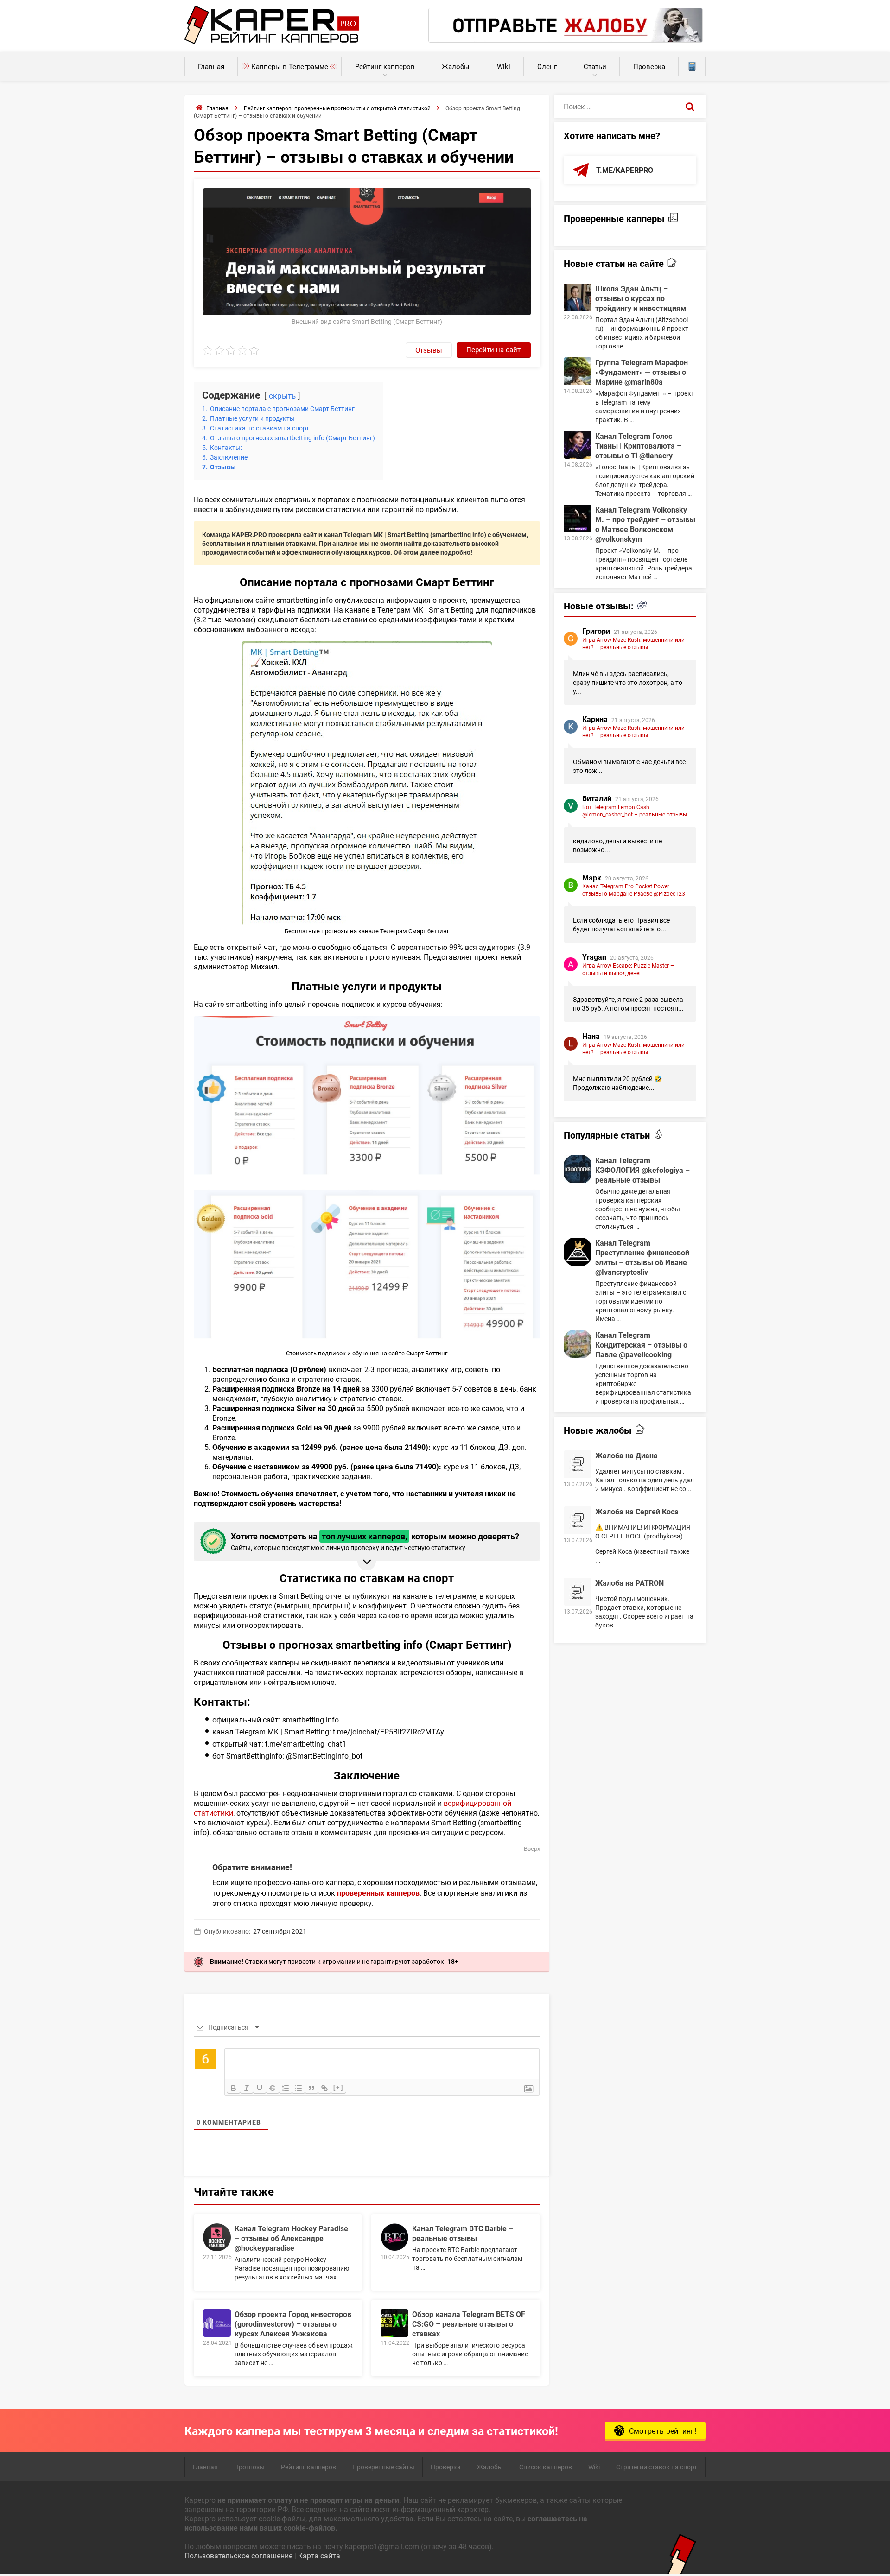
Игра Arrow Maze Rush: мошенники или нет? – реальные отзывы (633, 643)
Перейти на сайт (493, 349)
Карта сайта (319, 2555)
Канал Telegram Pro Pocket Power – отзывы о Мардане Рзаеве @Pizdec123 (634, 890)
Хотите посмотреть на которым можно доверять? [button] (375, 1541)
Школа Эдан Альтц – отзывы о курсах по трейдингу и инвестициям (641, 298)
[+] (338, 2087)
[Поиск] (690, 106)
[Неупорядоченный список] (299, 2088)
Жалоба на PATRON (629, 1583)
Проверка (649, 66)
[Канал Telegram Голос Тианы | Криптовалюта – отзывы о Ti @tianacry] (578, 445)
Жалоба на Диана (626, 1455)
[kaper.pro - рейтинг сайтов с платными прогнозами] (272, 41)
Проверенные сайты (383, 2467)
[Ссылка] (324, 2088)
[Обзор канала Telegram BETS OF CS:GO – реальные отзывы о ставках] (394, 2323)
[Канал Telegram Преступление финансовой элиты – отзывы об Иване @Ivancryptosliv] (578, 1252)
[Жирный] (234, 2088)
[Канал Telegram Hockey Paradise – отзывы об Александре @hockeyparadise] (217, 2237)
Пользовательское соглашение (238, 2555)
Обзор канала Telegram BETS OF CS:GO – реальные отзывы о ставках (469, 2324)
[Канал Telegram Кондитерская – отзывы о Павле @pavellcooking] (578, 1344)
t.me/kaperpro (625, 170)
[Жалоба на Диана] (578, 1464)
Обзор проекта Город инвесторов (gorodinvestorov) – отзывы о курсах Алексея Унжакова (293, 2324)
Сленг (547, 66)
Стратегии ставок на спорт (657, 2467)
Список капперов (546, 2467)
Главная (211, 66)
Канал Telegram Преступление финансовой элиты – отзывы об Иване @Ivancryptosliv (642, 1257)
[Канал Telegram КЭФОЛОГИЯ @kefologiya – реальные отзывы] (578, 1169)
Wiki (504, 66)
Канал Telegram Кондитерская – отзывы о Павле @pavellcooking (641, 1345)
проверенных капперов (378, 1893)
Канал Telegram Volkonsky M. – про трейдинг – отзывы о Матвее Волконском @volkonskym (645, 524)
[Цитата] (311, 2088)
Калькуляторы (692, 66)
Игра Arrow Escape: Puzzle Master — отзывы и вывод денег (628, 969)
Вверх (532, 1849)
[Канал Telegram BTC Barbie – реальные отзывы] (394, 2237)
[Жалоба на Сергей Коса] (578, 1520)
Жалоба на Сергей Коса (637, 1511)
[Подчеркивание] (260, 2088)
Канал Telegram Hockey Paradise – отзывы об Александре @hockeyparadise (291, 2238)
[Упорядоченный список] (286, 2088)
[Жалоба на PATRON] (578, 1592)
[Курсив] (247, 2088)
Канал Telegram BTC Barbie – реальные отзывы (463, 2233)
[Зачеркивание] (273, 2088)
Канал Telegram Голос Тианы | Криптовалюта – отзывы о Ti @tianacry (638, 446)
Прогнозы (249, 2467)
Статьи (595, 66)
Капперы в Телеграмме (290, 66)
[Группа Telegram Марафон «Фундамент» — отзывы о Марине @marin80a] (578, 371)
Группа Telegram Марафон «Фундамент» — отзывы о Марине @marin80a (642, 372)
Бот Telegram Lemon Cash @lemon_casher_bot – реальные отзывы (635, 810)
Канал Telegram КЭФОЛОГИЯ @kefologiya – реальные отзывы (642, 1170)
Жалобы (456, 66)
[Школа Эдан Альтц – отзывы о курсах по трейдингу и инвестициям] (578, 297)
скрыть (282, 396)
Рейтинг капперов (385, 66)
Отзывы (429, 350)
